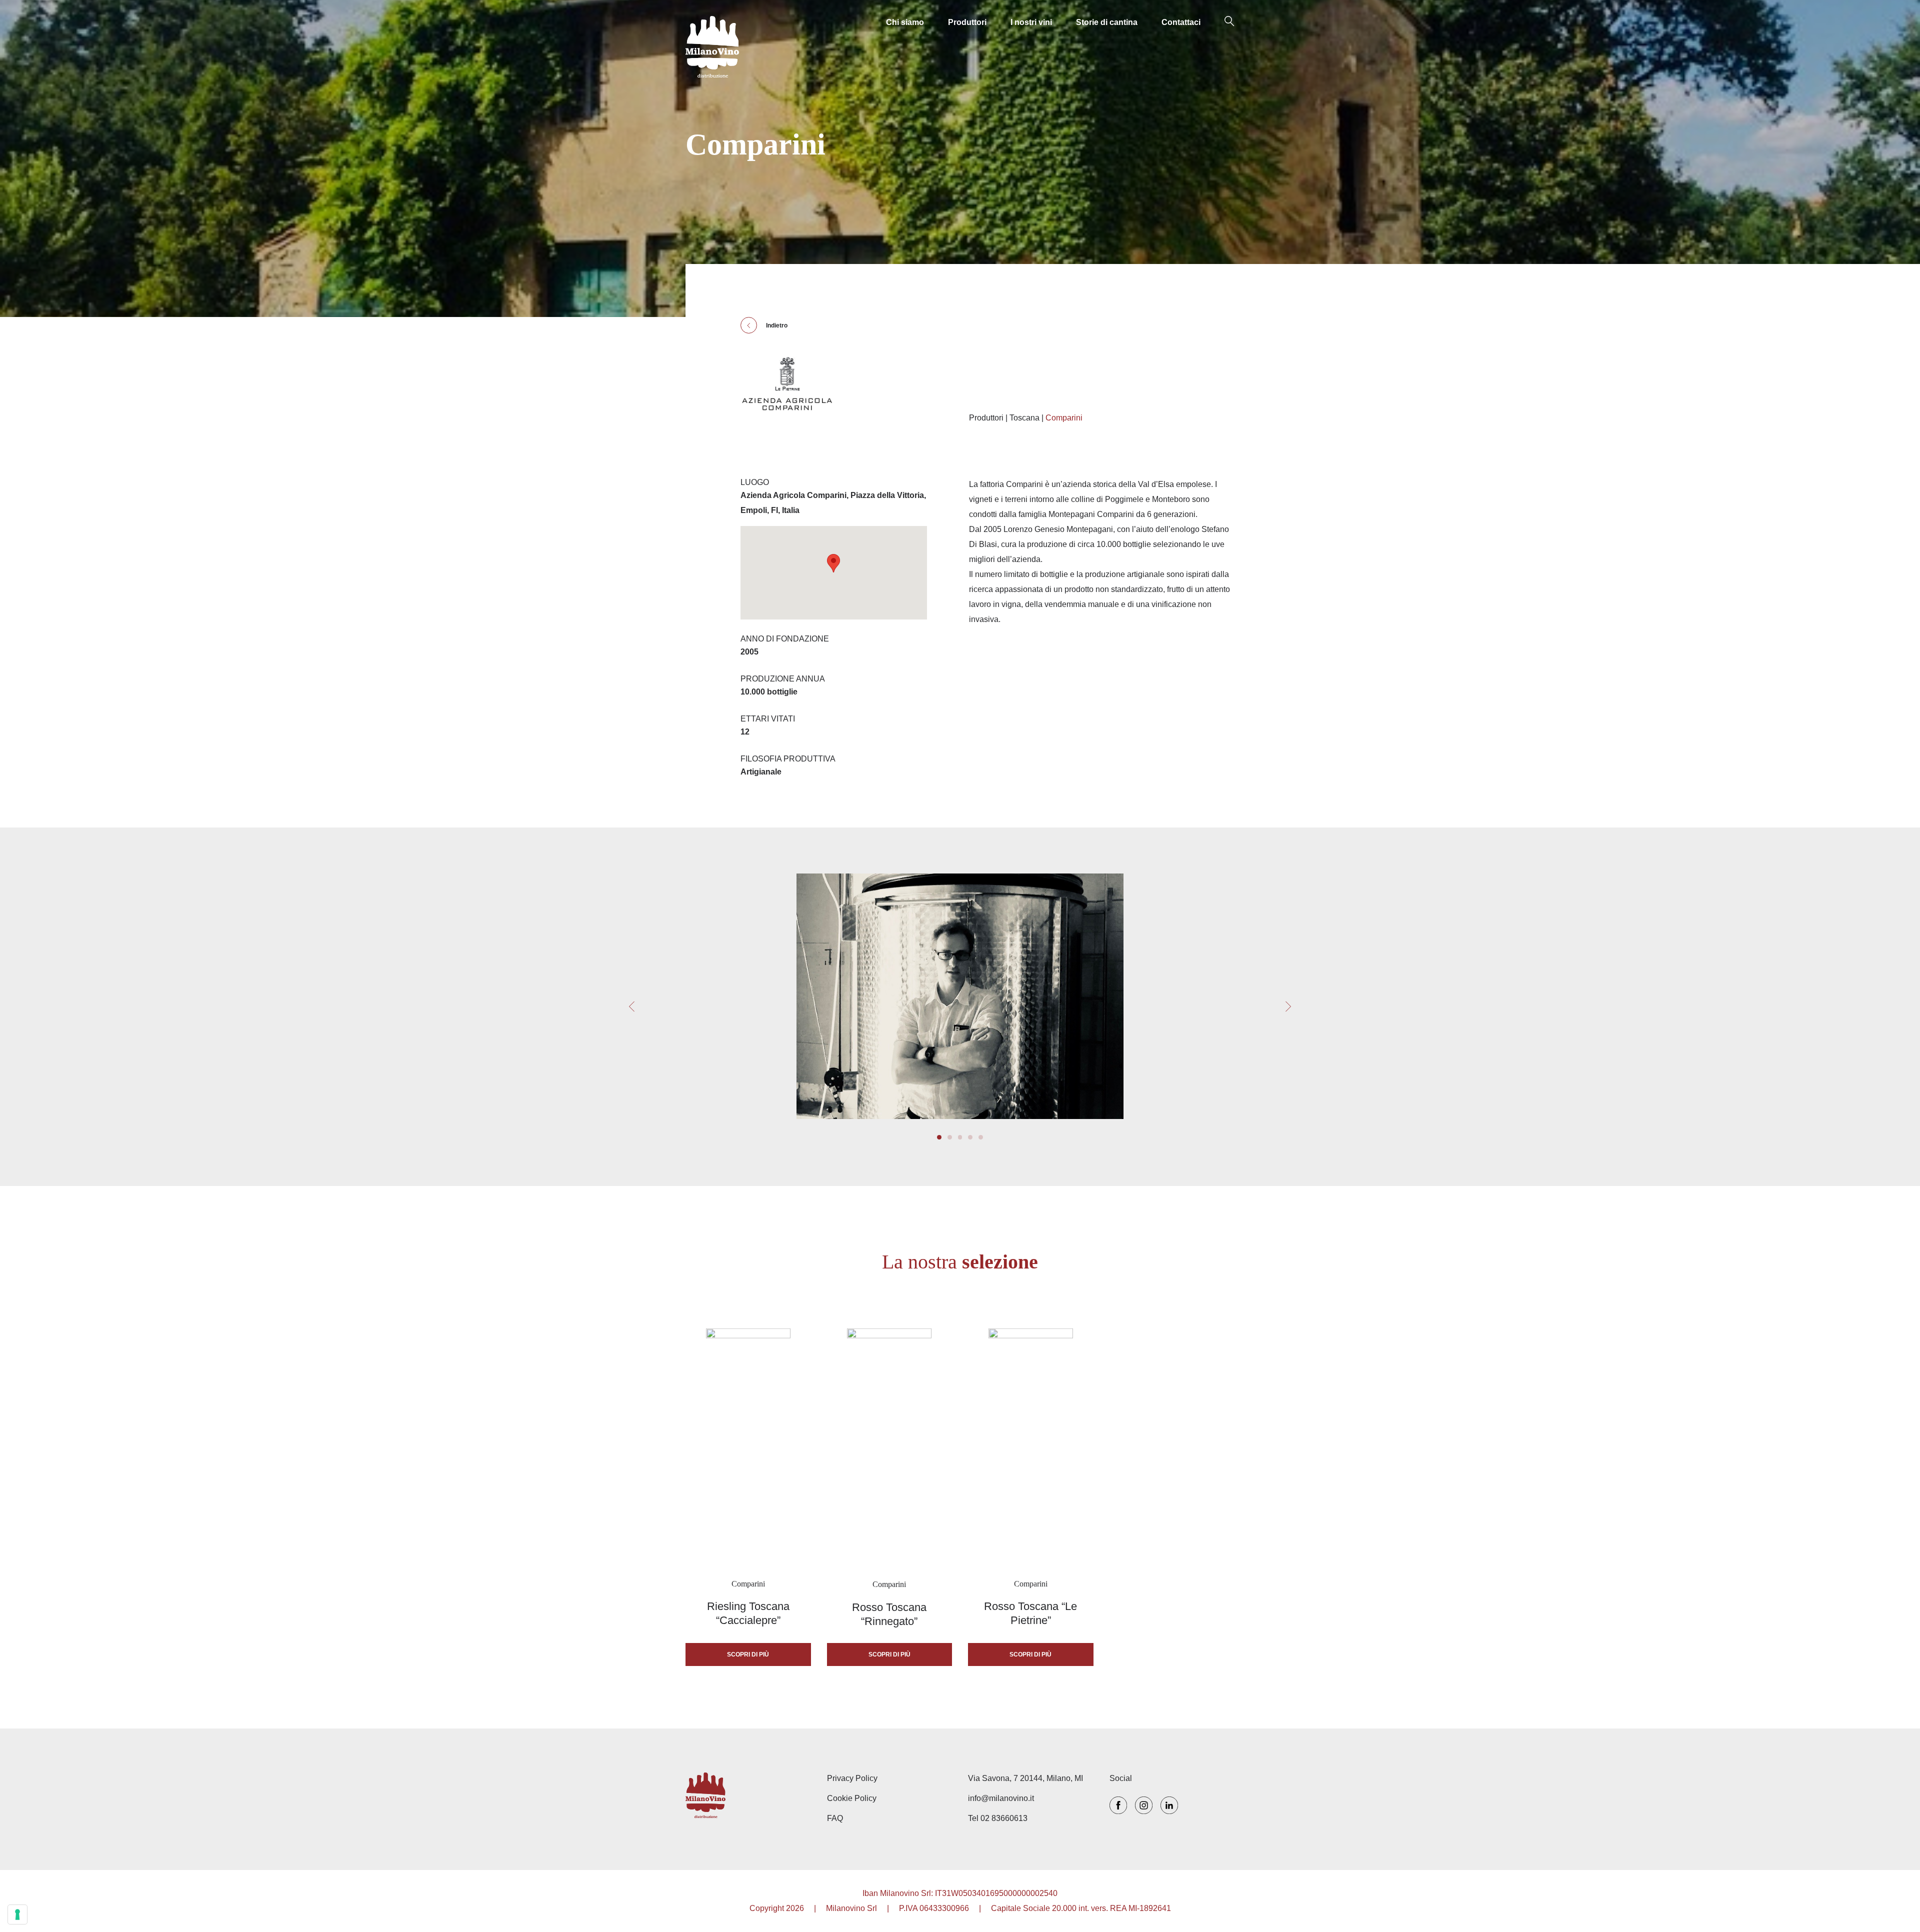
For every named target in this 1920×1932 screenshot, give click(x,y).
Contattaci (1181, 22)
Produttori (967, 22)
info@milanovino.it (1001, 1798)
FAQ (835, 1818)
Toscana (1024, 418)
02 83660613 (1004, 1818)
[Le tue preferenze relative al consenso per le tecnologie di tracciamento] (17, 1914)
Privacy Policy (852, 1778)
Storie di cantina (1107, 22)
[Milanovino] (712, 47)
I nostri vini (1031, 22)
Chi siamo (905, 22)
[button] (1288, 1007)
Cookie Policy (852, 1798)
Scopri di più (748, 1654)
